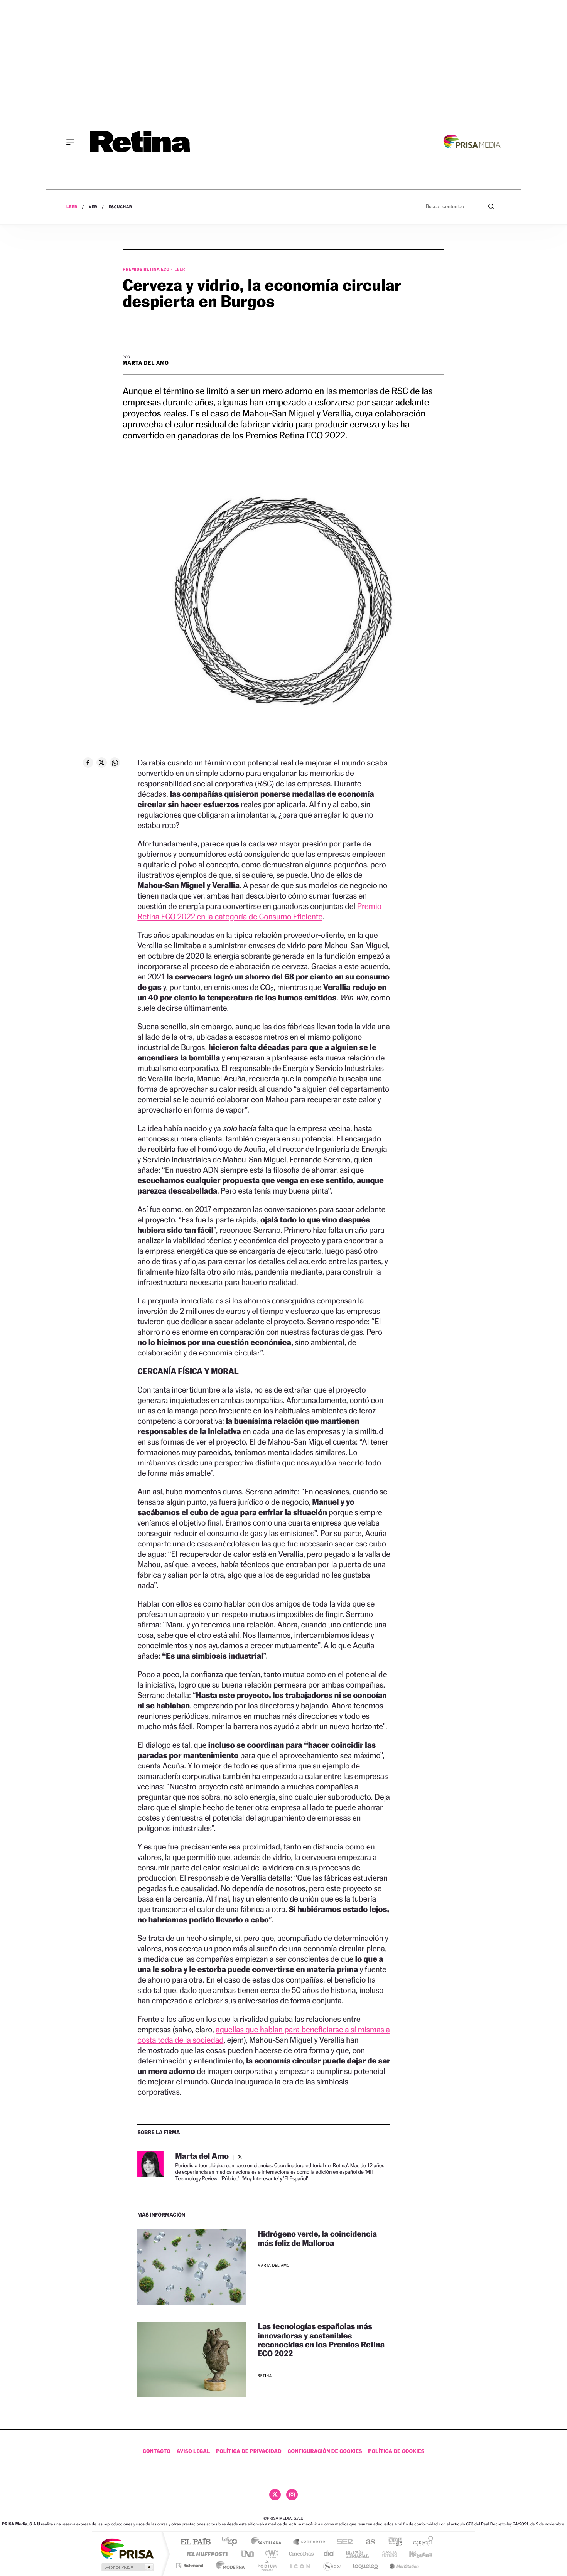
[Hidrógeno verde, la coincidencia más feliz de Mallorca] (192, 2267)
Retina (265, 2376)
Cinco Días (300, 2554)
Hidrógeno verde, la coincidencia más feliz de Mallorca (317, 2238)
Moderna (229, 2565)
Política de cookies (396, 2451)
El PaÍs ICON (300, 2565)
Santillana (268, 2542)
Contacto (157, 2451)
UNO (248, 2554)
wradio (271, 2554)
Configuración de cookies (325, 2451)
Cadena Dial (329, 2554)
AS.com (367, 2542)
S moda (332, 2565)
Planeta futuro (386, 2554)
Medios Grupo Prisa (127, 2567)
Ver (93, 207)
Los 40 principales (232, 2542)
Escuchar (120, 207)
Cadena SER (343, 2542)
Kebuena (414, 2554)
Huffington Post (206, 2554)
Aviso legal (193, 2451)
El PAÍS (195, 2542)
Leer (72, 207)
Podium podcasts (267, 2565)
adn (392, 2542)
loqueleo (366, 2565)
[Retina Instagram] (292, 2495)
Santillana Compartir (309, 2542)
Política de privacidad (249, 2451)
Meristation (403, 2565)
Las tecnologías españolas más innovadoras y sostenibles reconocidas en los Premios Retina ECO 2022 (321, 2340)
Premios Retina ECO (147, 269)
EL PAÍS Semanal (358, 2554)
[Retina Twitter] (275, 2495)
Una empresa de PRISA (127, 2548)
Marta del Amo (146, 363)
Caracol (421, 2542)
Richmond (191, 2565)
